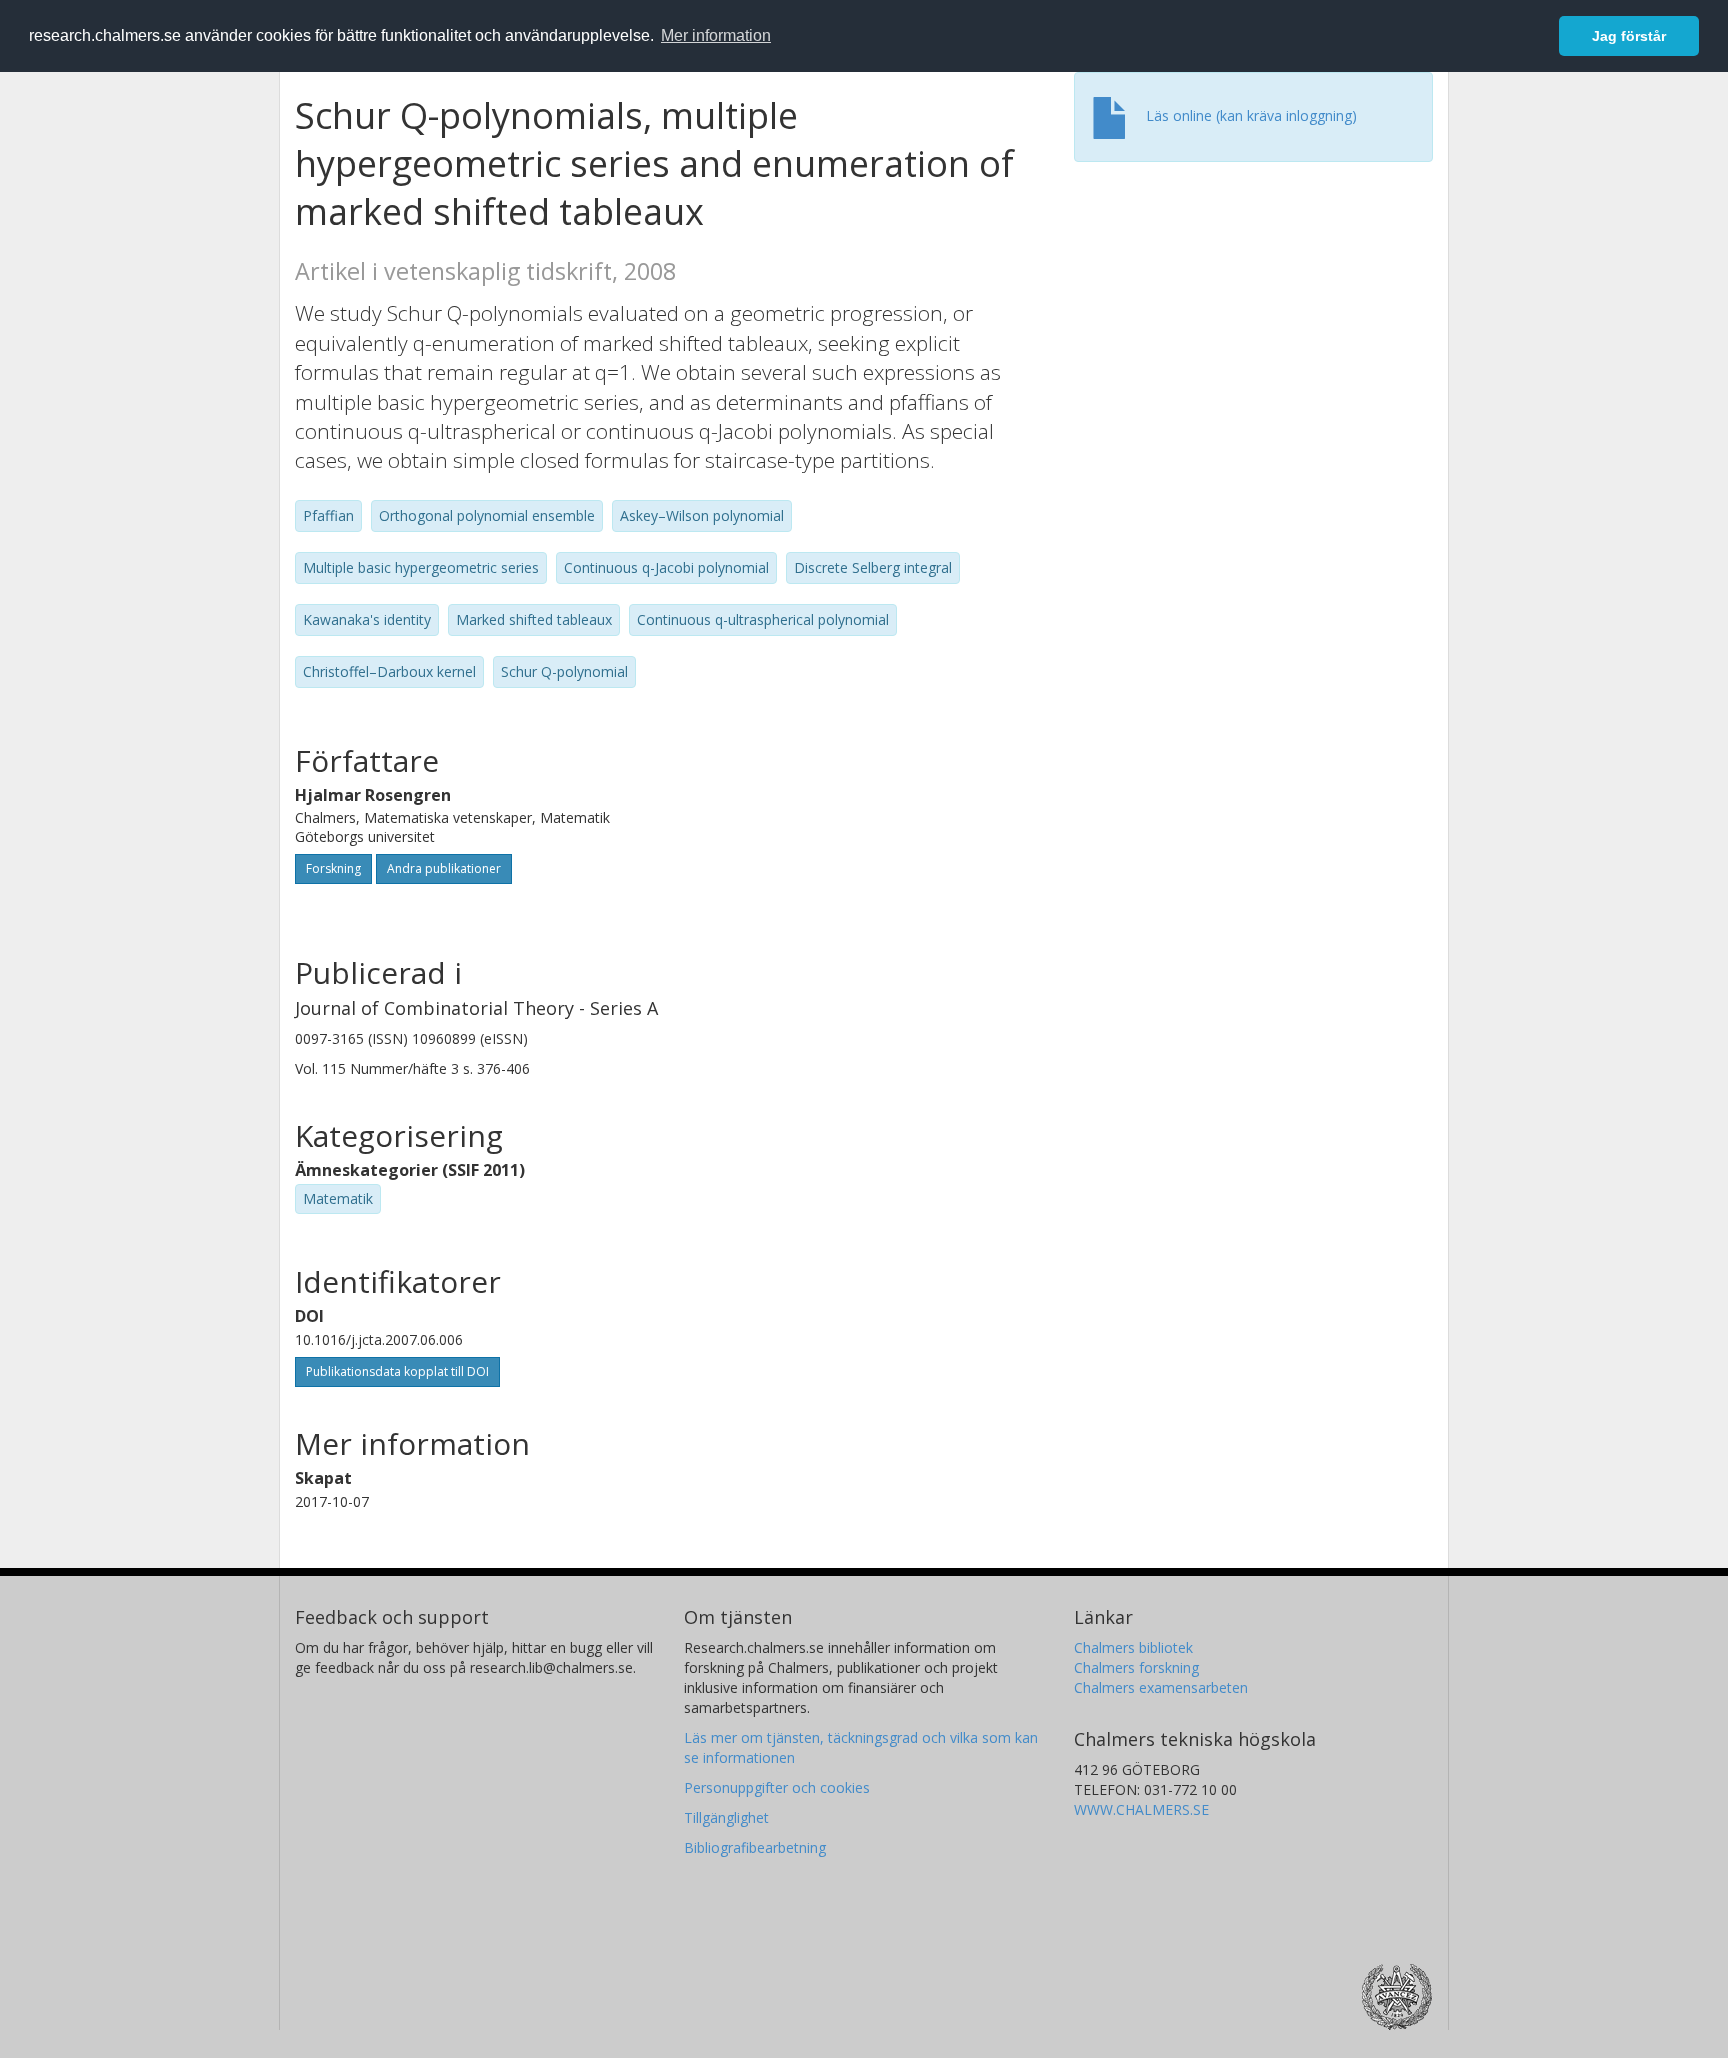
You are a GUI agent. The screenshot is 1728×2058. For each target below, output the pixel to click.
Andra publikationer (444, 868)
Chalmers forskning (1136, 1667)
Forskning (333, 868)
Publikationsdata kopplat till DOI (397, 1371)
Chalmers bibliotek (1133, 1647)
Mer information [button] (716, 35)
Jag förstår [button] (1629, 36)
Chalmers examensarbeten (1161, 1687)
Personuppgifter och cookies (777, 1787)
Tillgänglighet (726, 1817)
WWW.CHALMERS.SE (1141, 1809)
